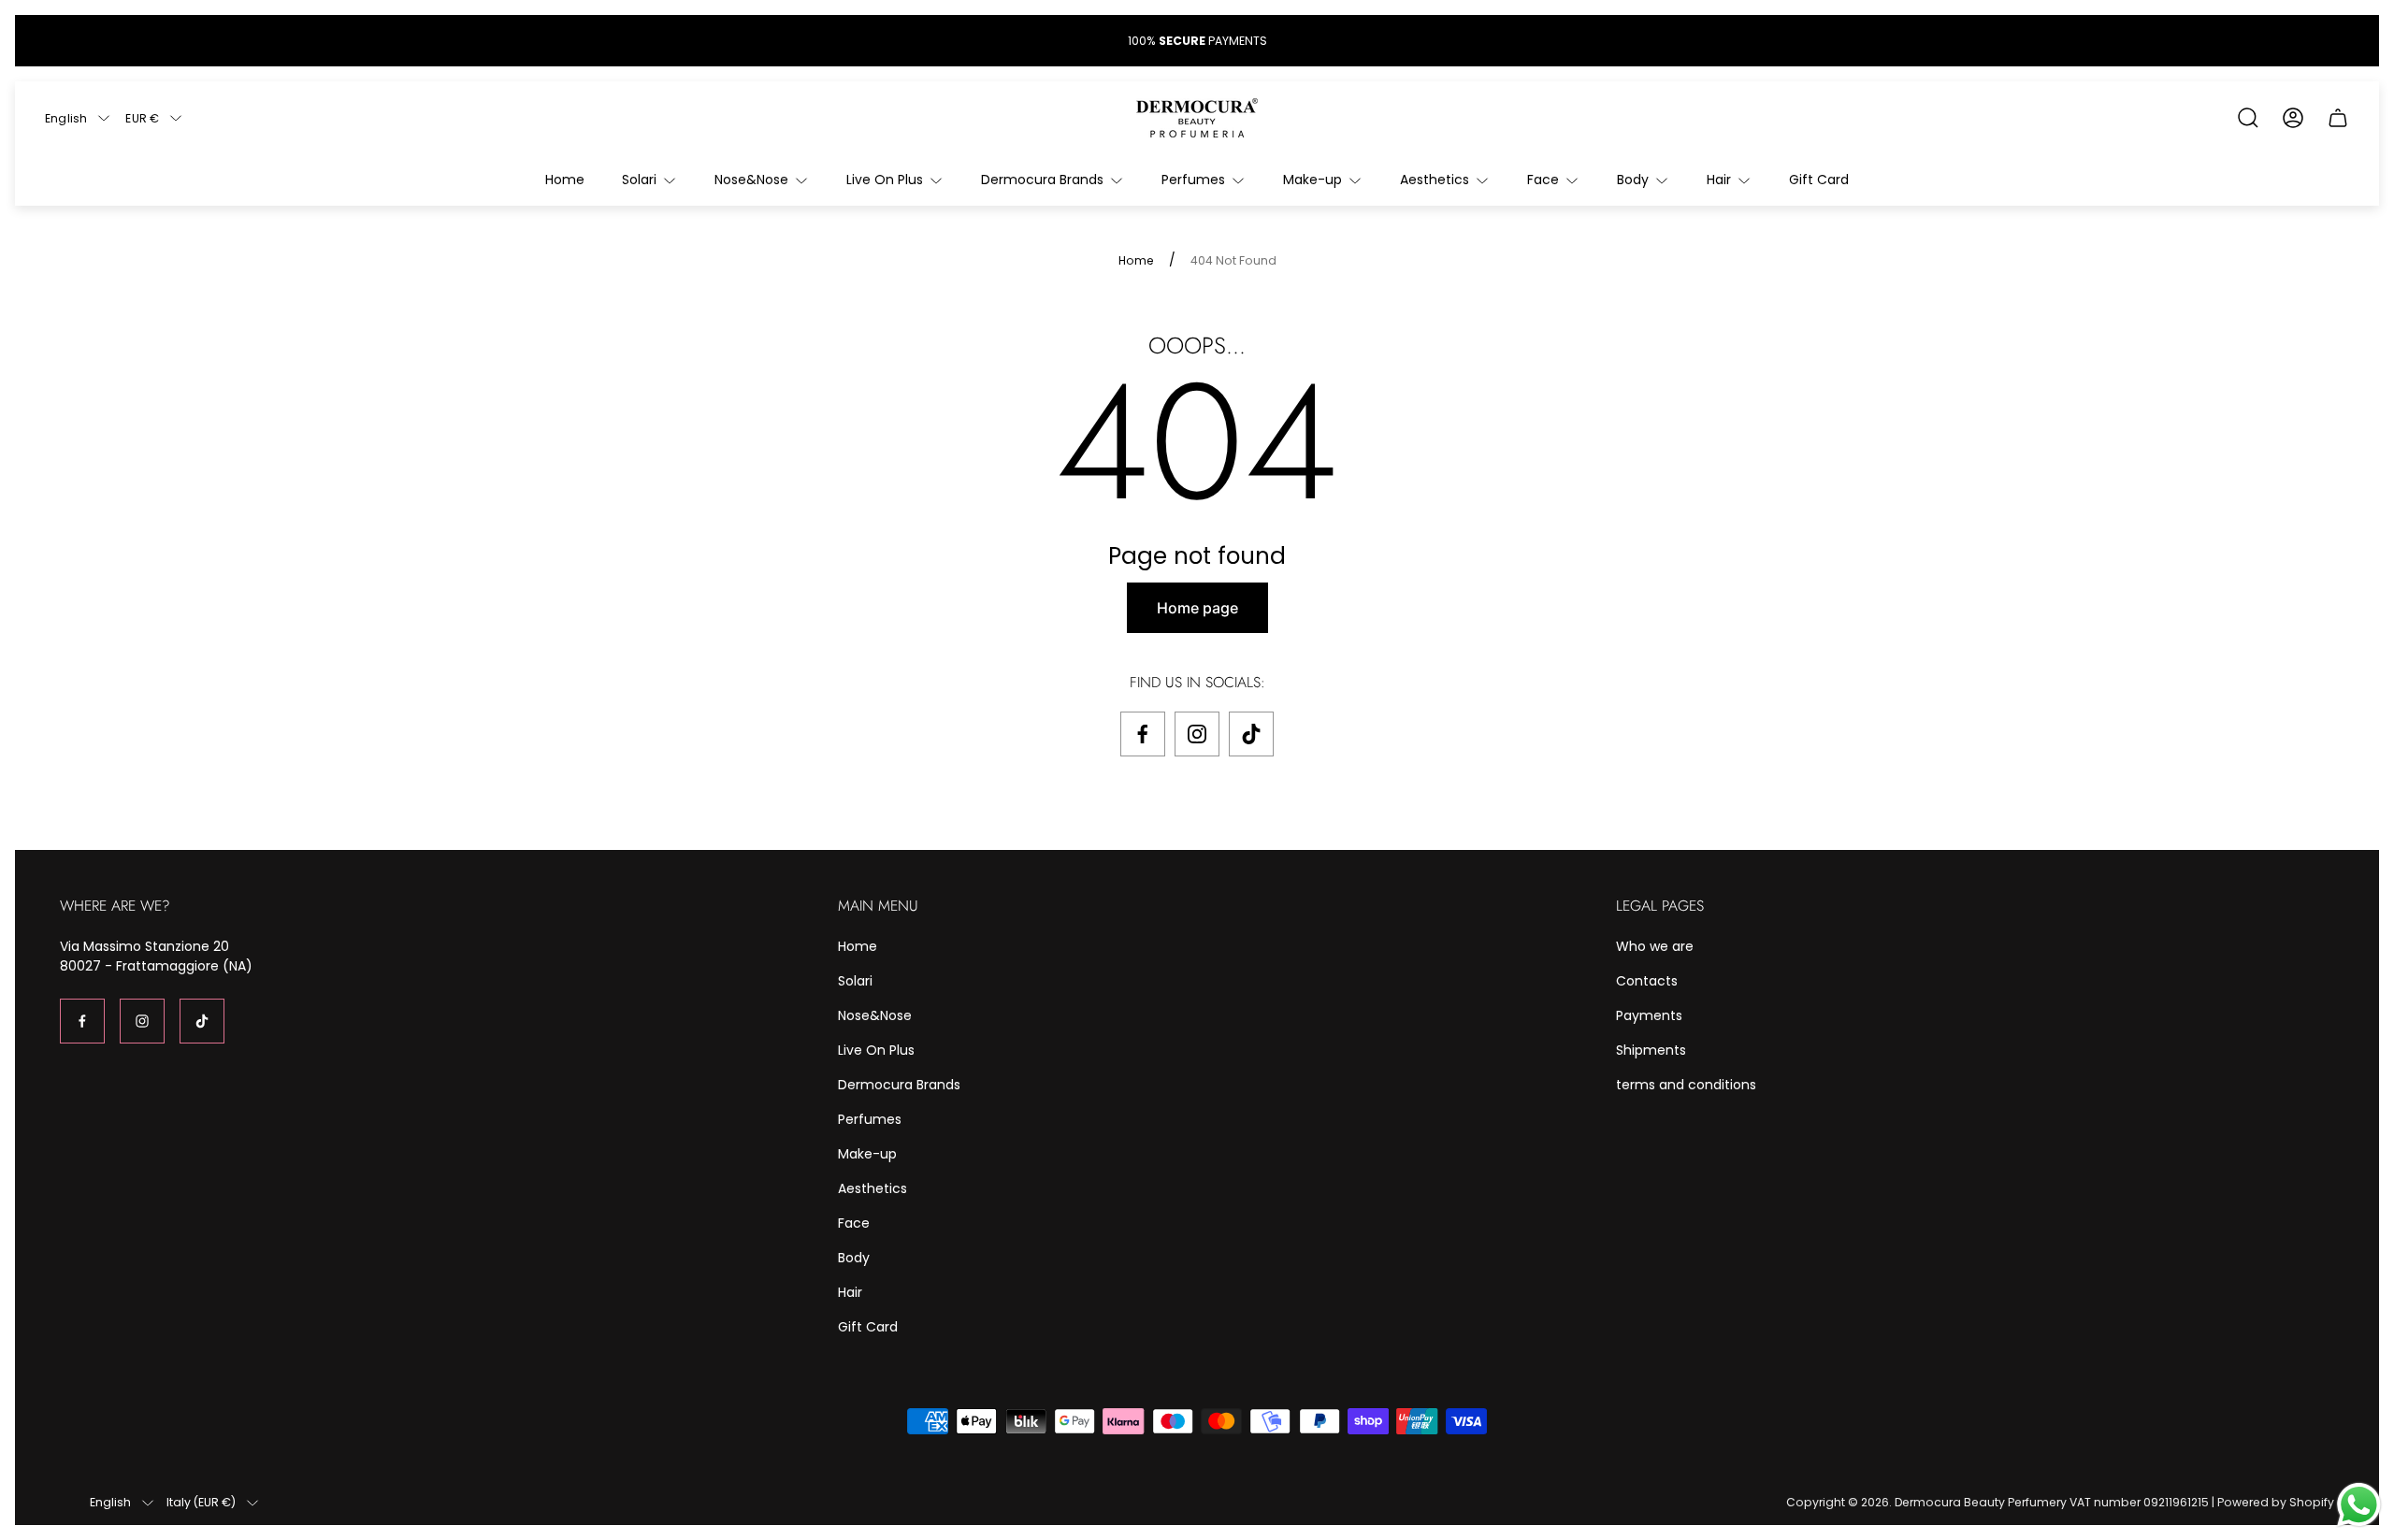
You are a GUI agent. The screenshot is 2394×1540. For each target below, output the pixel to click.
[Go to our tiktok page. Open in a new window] (1251, 734)
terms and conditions (1686, 1085)
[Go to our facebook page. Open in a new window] (1143, 734)
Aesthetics (873, 1188)
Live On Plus (876, 1050)
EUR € (142, 118)
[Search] (2248, 118)
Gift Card (868, 1327)
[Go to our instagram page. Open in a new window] (1197, 734)
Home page (1197, 608)
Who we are (1655, 946)
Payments (1649, 1015)
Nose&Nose (875, 1015)
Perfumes (870, 1119)
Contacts (1647, 981)
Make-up (867, 1154)
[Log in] (2293, 118)
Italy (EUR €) (201, 1503)
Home (1136, 261)
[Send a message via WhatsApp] (2359, 1505)
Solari (855, 981)
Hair (850, 1292)
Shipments (1651, 1050)
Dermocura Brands (899, 1085)
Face (854, 1223)
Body (854, 1258)
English (66, 118)
